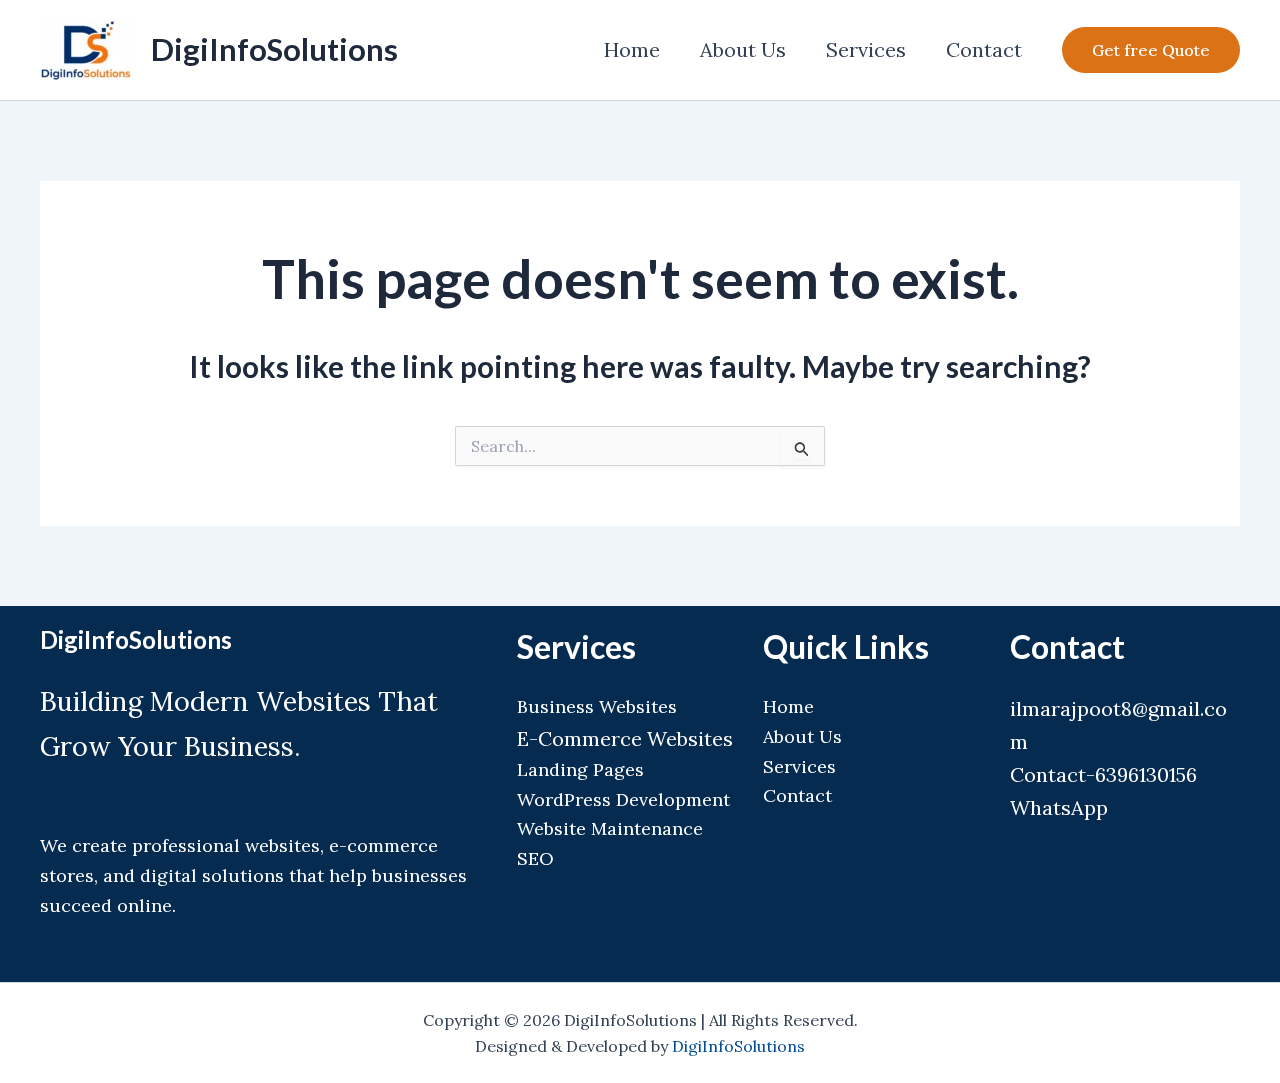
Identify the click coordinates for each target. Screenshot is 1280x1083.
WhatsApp (1059, 807)
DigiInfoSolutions (274, 49)
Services (866, 49)
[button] (1151, 50)
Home (632, 49)
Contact (984, 49)
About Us (743, 49)
